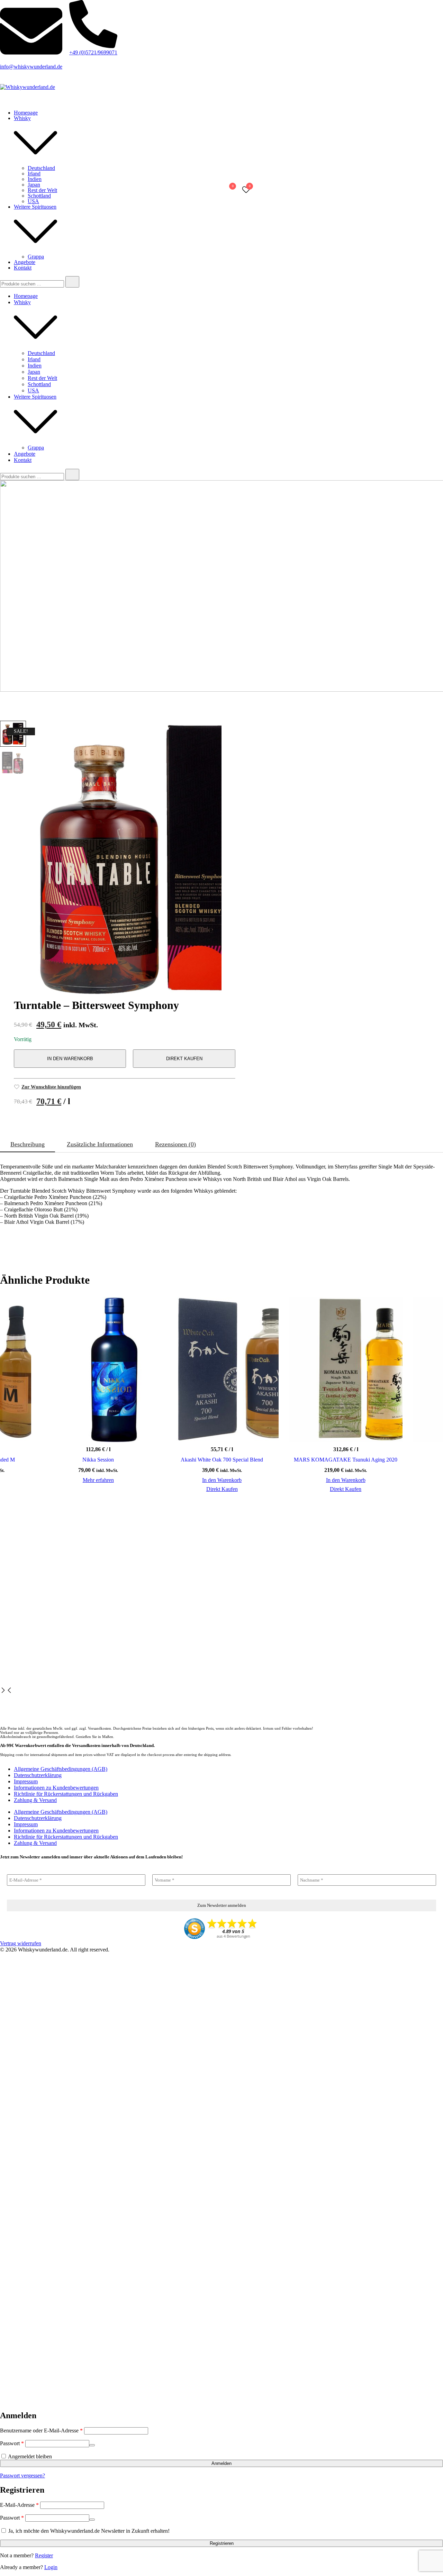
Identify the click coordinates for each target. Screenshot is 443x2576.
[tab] (28, 1145)
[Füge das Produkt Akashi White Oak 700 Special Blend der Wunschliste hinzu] (273, 1429)
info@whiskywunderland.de (31, 67)
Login (51, 2567)
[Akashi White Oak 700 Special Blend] (222, 1369)
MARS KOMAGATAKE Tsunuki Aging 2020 (346, 1460)
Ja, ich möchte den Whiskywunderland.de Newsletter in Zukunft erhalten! (88, 2531)
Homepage (26, 113)
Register (44, 2555)
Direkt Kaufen (184, 1059)
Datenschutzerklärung (38, 1775)
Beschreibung (28, 1144)
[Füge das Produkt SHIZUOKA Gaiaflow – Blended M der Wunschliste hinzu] (25, 1429)
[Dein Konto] (212, 190)
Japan (34, 185)
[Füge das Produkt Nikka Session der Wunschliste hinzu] (149, 1429)
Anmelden (221, 2463)
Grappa (36, 257)
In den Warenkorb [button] (222, 1480)
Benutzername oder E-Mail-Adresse (41, 2431)
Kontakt (23, 268)
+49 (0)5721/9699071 (93, 52)
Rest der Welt (42, 190)
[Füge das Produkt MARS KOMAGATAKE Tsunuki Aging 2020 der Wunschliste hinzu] (396, 1429)
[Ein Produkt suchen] (201, 190)
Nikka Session (98, 1460)
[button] (3, 1691)
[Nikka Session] (98, 1369)
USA (33, 201)
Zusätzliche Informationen (100, 1144)
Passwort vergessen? (22, 2475)
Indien (35, 179)
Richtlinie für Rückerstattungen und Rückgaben (66, 1794)
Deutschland (41, 168)
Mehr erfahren (98, 1480)
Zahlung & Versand (35, 1800)
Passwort (12, 2443)
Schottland (39, 196)
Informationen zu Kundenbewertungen (56, 1788)
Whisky (22, 118)
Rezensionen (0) (175, 1144)
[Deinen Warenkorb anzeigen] (229, 192)
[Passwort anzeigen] (92, 2445)
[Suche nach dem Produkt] (72, 282)
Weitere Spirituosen (35, 207)
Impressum (26, 1781)
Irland (34, 174)
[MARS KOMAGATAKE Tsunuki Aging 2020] (346, 1369)
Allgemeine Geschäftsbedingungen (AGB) (61, 1769)
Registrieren (222, 2543)
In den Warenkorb (70, 1059)
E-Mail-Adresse (19, 2505)
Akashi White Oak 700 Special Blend (222, 1460)
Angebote (25, 262)
